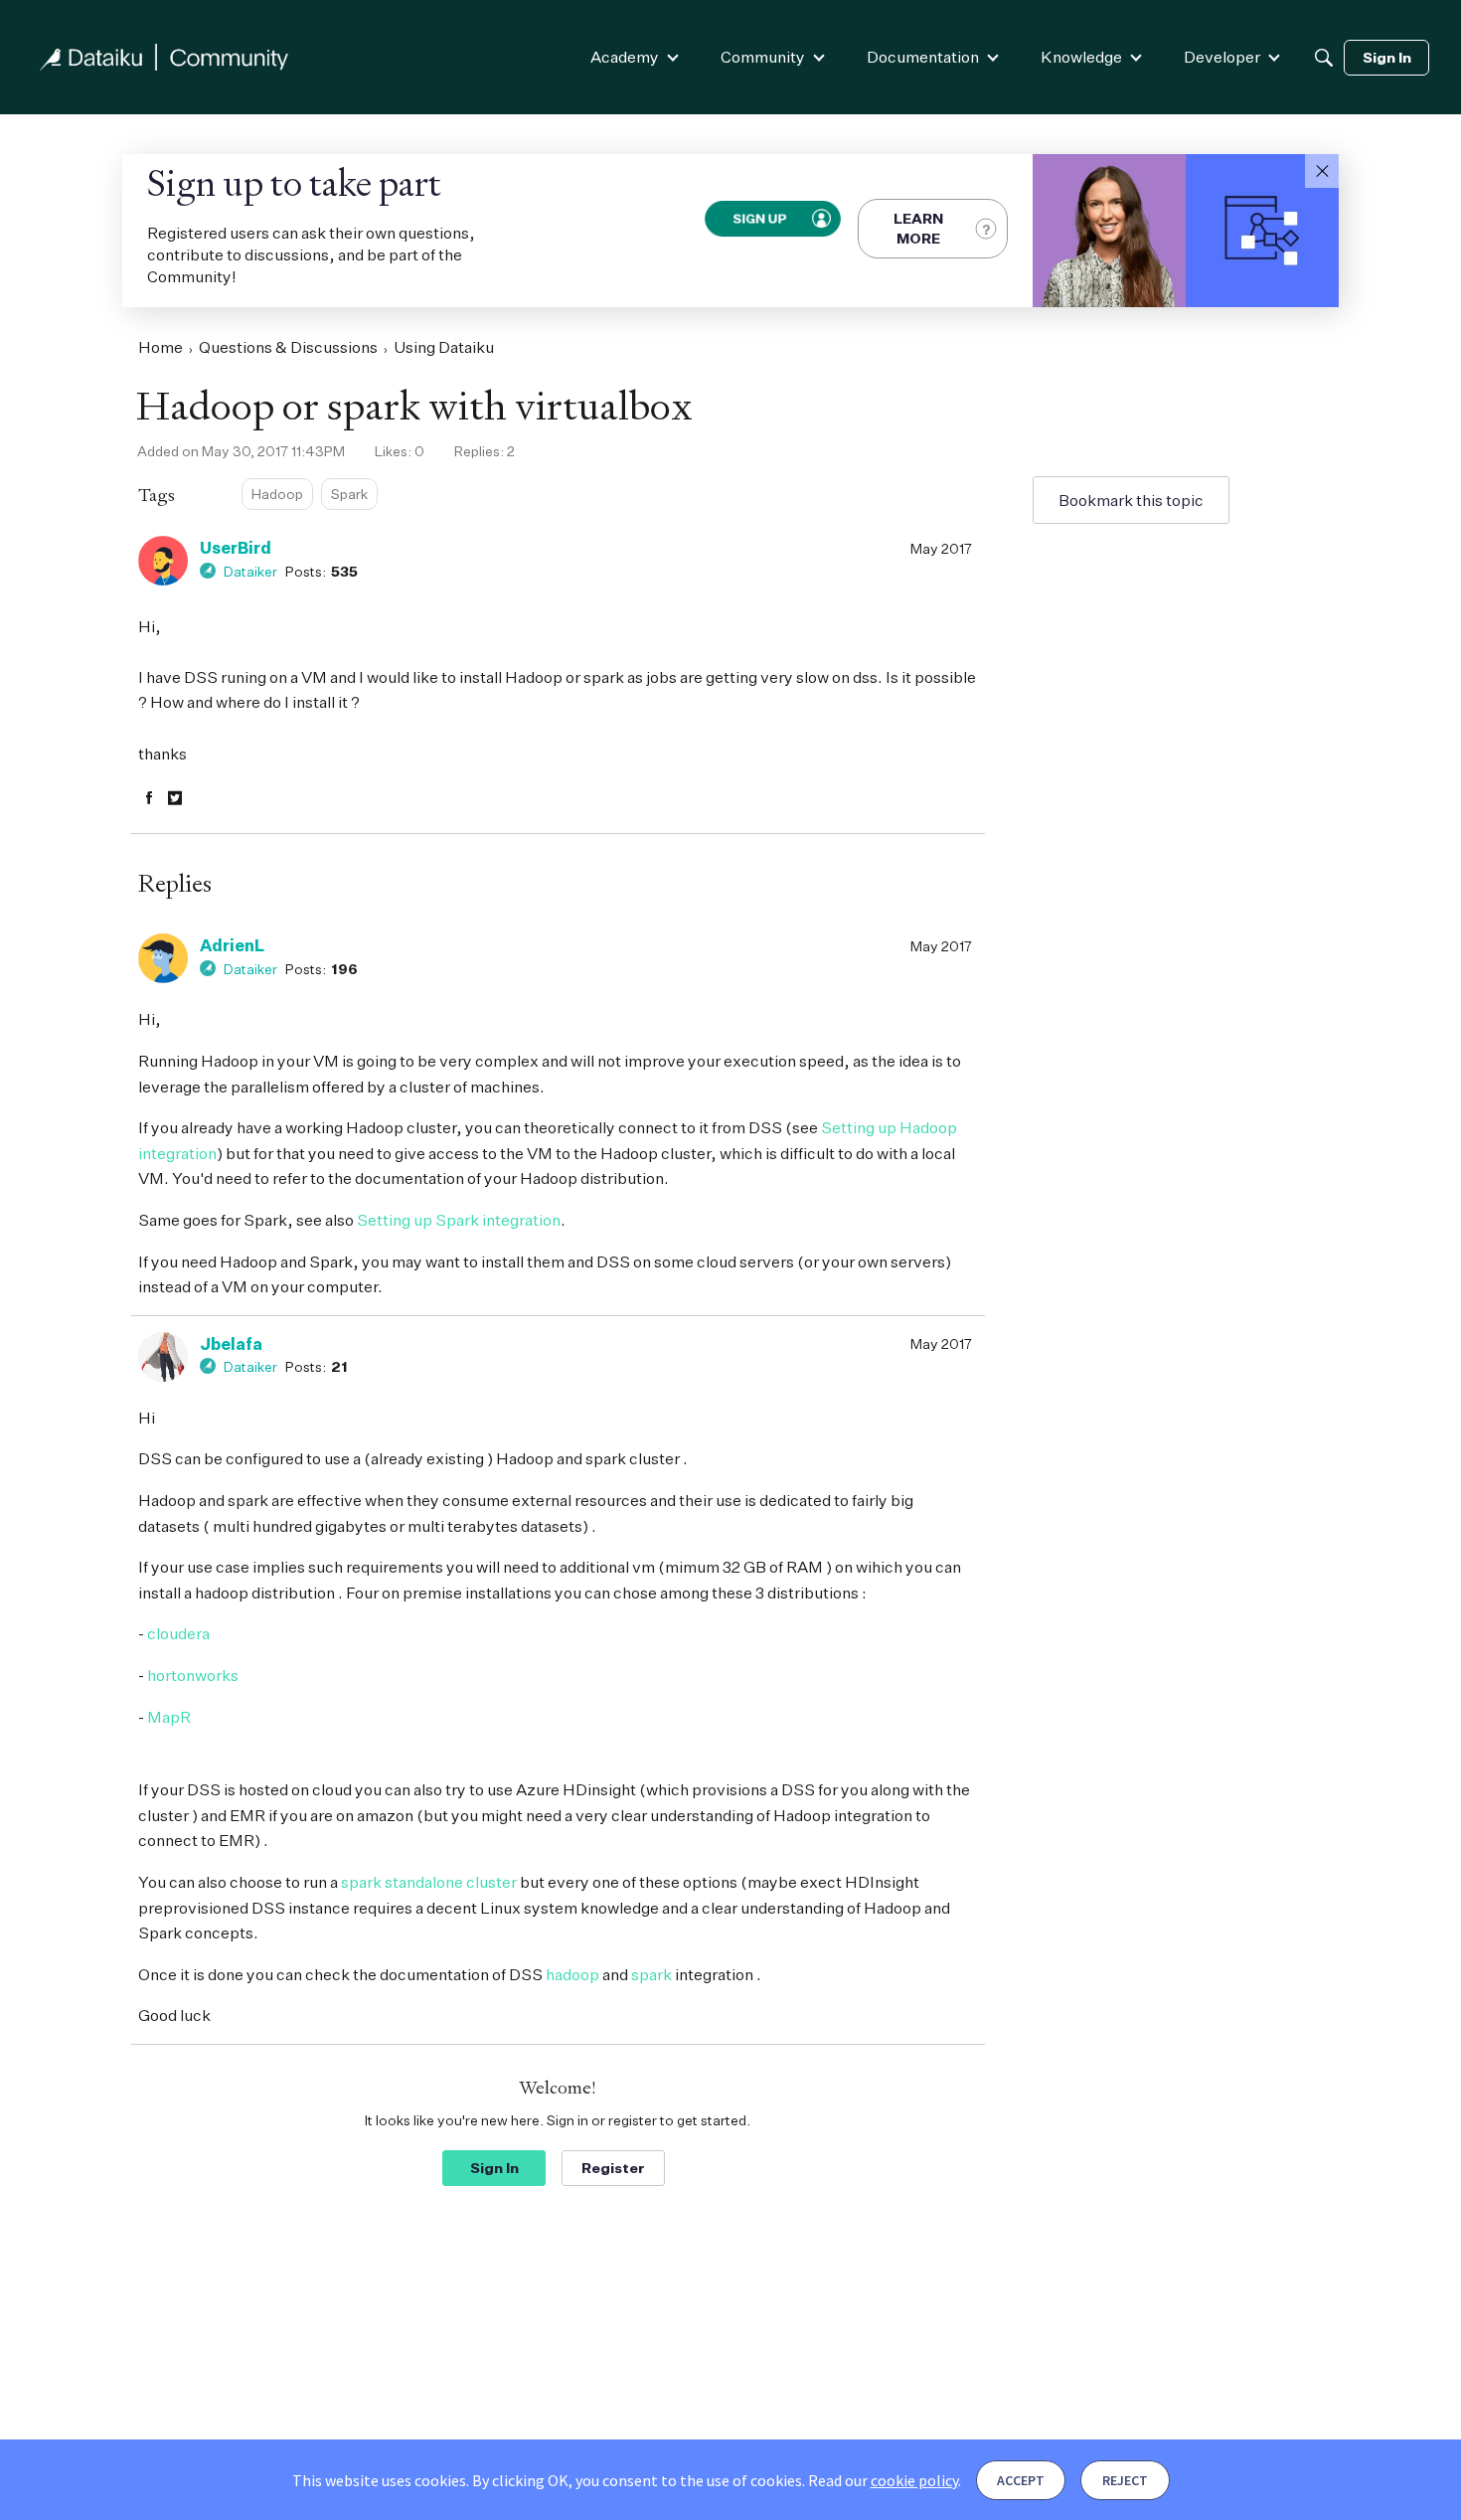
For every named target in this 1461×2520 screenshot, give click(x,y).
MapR (169, 1717)
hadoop (572, 1974)
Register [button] (613, 2168)
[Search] (1324, 58)
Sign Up (759, 218)
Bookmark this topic (1131, 500)
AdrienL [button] (232, 945)
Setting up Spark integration (459, 1220)
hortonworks (193, 1675)
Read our (883, 2480)
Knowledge (1081, 57)
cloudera (178, 1633)
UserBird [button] (236, 548)
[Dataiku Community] (164, 57)
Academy (625, 57)
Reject (1125, 2480)
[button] (1322, 171)
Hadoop (277, 494)
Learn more (918, 228)
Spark (349, 494)
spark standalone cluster (430, 1882)
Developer (1222, 57)
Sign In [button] (494, 2168)
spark (651, 1974)
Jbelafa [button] (231, 1344)
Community (763, 57)
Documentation (923, 57)
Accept (1021, 2480)
